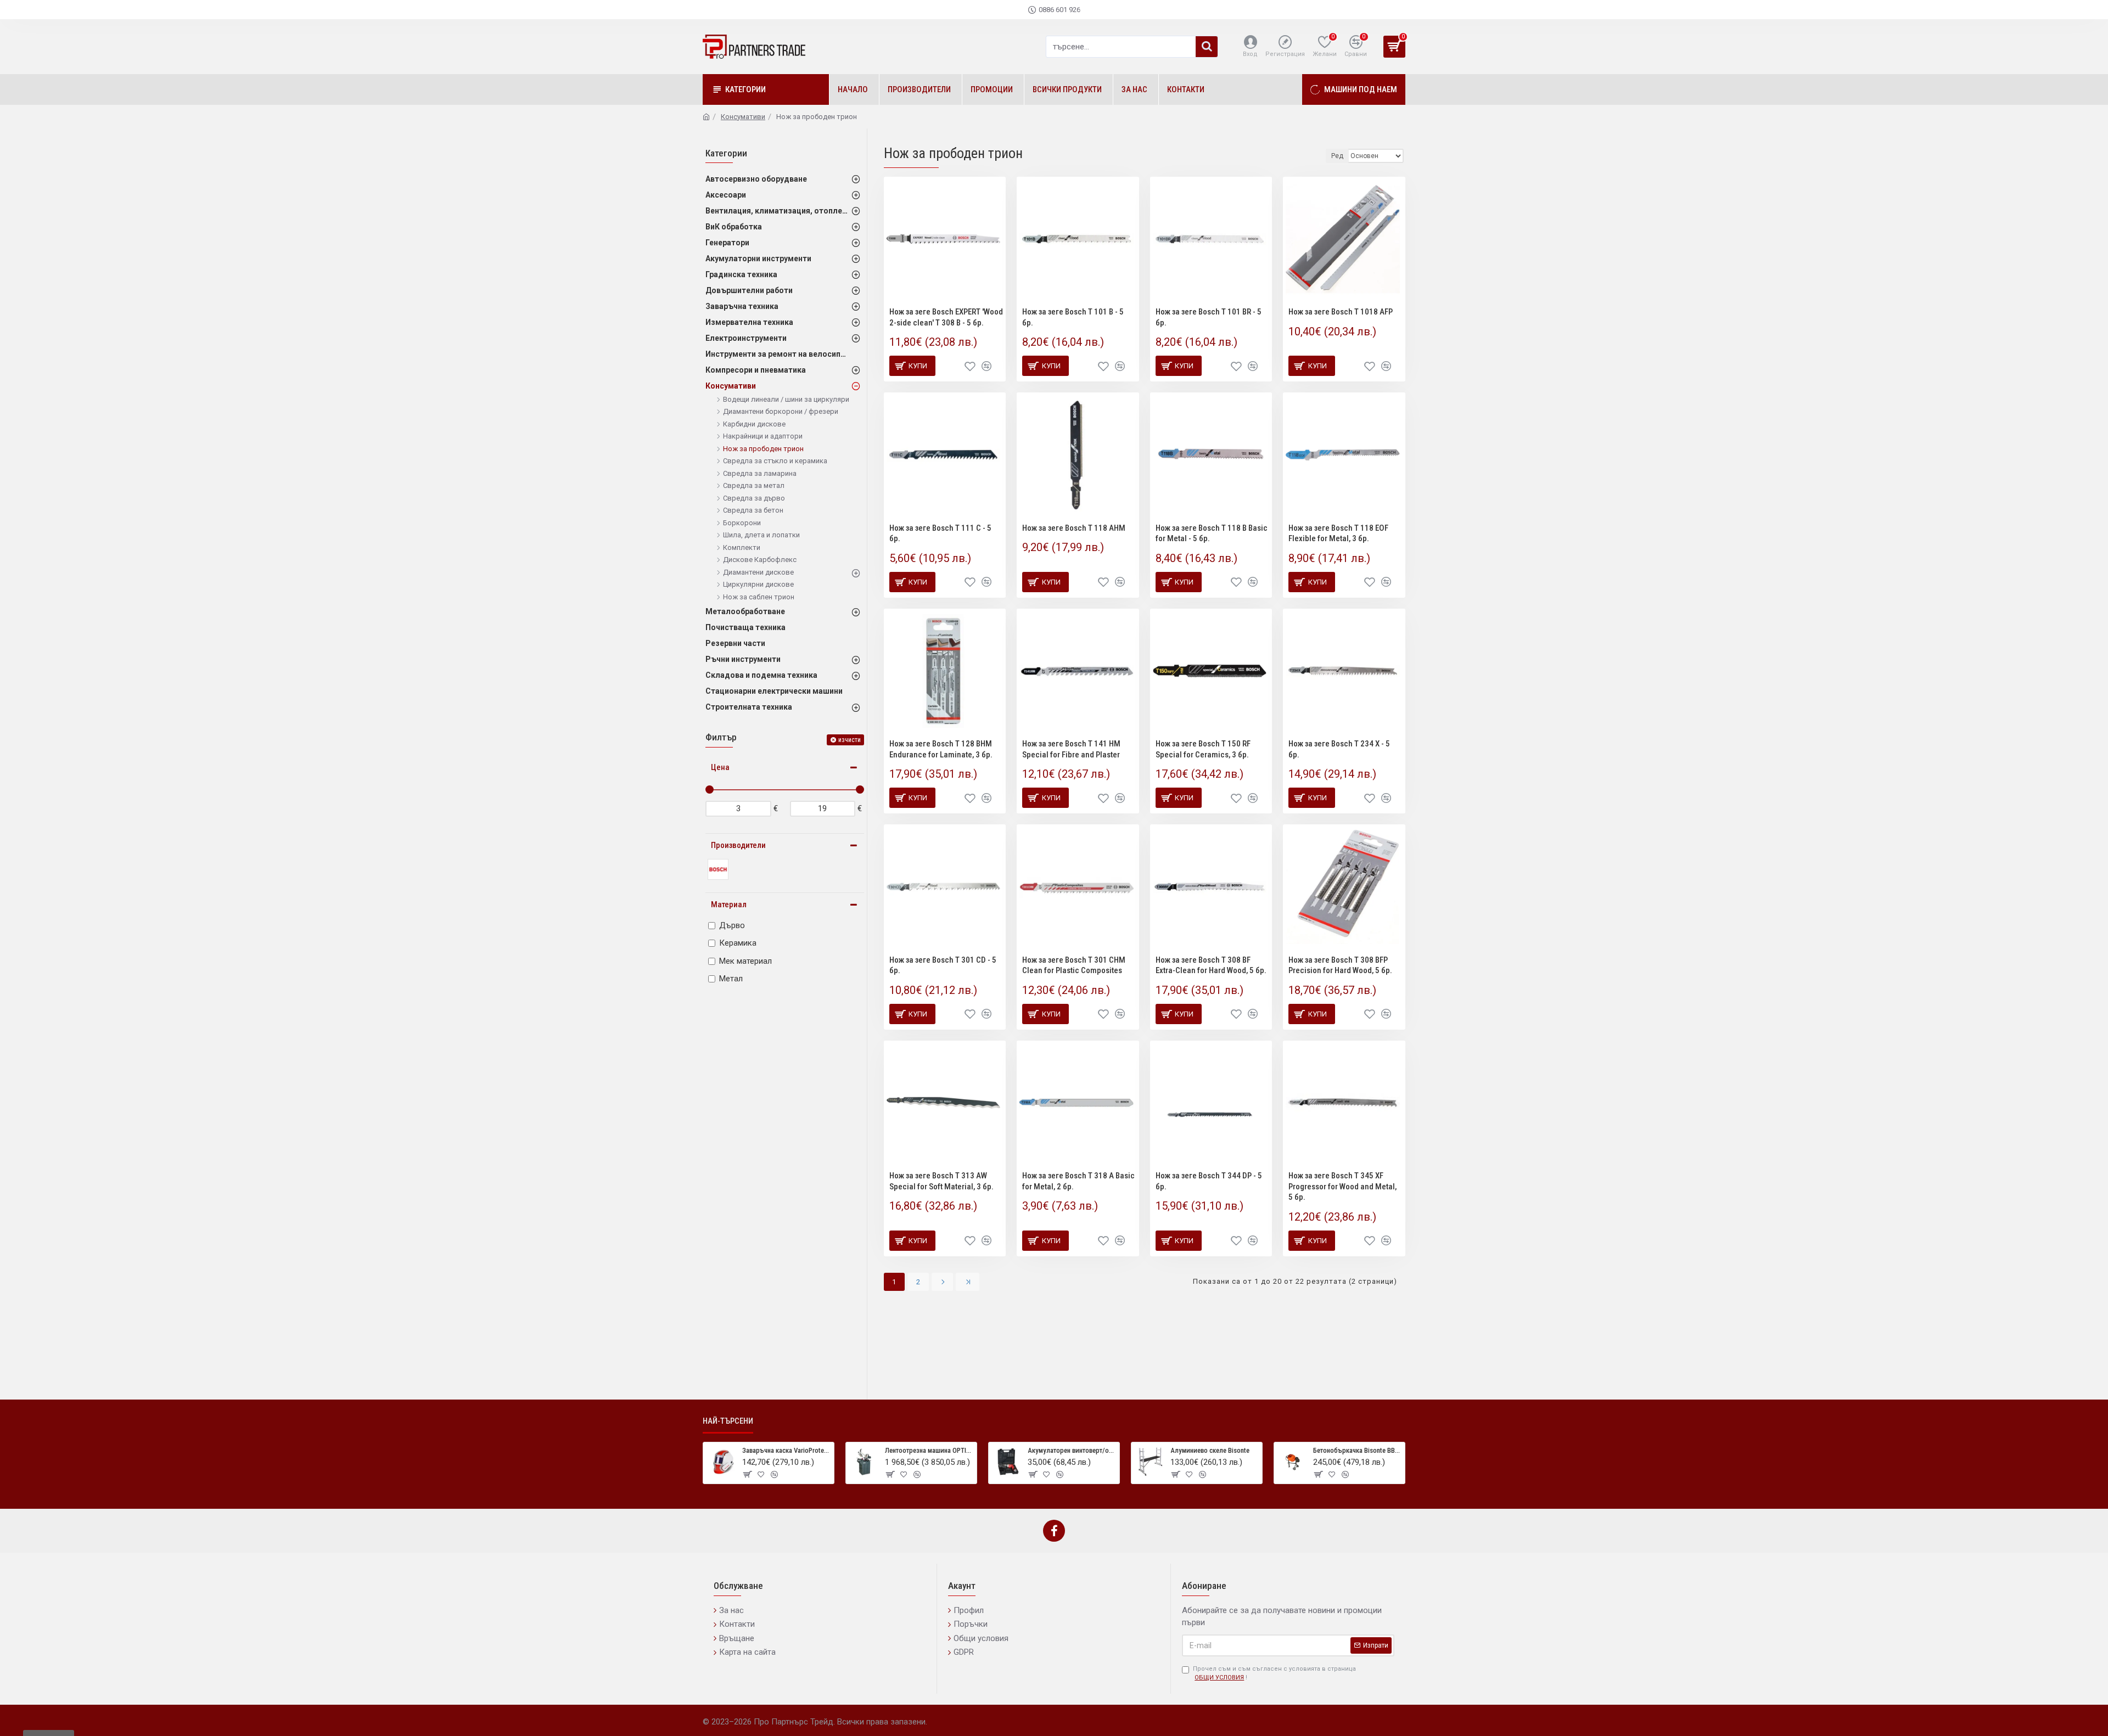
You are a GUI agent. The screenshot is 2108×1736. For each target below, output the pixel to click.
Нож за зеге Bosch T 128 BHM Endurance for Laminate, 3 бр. (941, 749)
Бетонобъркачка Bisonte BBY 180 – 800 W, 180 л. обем (1357, 1450)
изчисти (850, 740)
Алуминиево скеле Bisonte (1210, 1450)
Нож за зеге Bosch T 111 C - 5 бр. (940, 533)
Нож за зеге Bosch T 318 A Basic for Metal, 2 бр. (1078, 1181)
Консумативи (743, 117)
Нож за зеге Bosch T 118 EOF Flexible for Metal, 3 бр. (1338, 533)
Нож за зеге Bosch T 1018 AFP (1341, 312)
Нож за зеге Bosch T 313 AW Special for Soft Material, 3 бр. (941, 1181)
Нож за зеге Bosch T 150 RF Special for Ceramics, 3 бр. (1203, 749)
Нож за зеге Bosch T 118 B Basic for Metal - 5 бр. (1212, 533)
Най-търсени (728, 1421)
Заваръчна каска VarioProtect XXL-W (786, 1450)
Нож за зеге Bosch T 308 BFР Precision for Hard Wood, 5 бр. (1340, 965)
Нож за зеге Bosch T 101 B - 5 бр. (1073, 317)
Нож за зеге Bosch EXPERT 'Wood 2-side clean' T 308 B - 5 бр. (946, 317)
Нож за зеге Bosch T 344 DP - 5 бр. (1209, 1181)
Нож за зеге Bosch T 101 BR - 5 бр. (1209, 317)
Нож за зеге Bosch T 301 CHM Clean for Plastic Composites (1074, 965)
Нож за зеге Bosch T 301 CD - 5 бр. (943, 965)
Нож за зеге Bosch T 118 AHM (1074, 528)
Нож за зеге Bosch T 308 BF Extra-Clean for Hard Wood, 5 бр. (1211, 965)
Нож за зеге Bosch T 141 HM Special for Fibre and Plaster (1071, 749)
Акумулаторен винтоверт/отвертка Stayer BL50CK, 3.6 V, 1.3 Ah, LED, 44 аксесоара (1072, 1450)
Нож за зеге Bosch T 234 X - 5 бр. (1339, 749)
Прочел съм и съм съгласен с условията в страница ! (1274, 1673)
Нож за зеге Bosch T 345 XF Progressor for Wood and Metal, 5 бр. (1342, 1186)
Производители (738, 845)
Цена (720, 767)
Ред (1337, 156)
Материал (729, 904)
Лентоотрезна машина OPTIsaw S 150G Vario (929, 1450)
